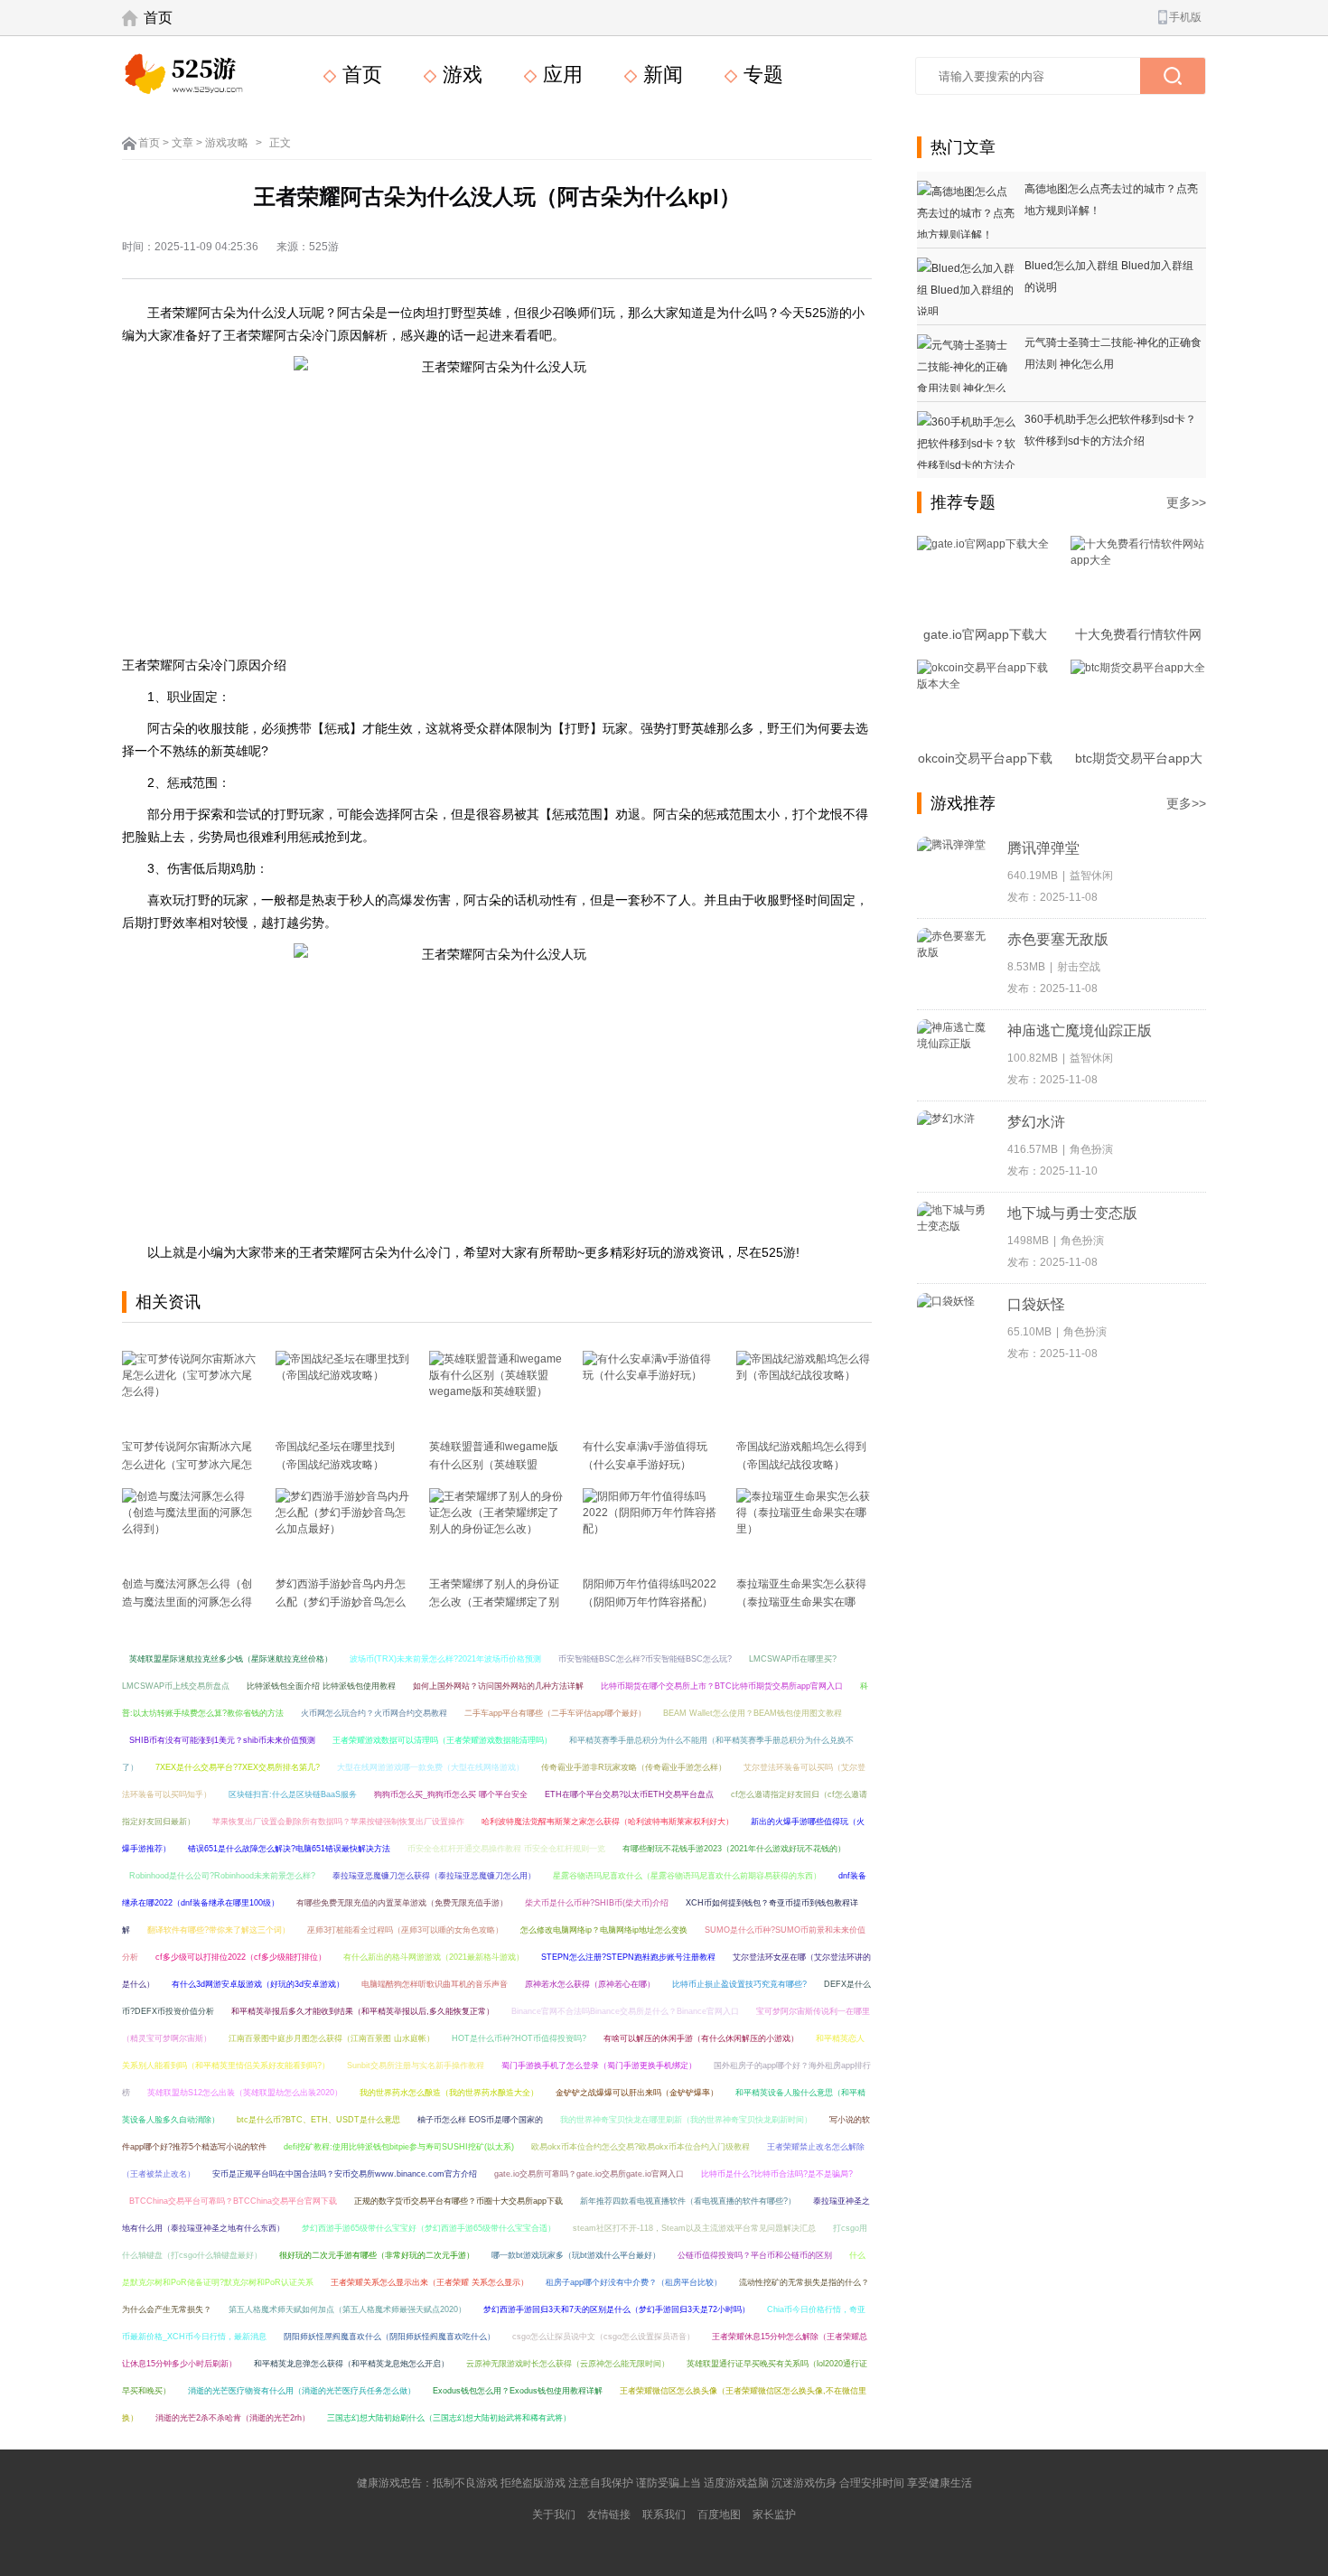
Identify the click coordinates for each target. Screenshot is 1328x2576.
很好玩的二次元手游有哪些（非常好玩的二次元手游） (377, 2255)
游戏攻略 (227, 143)
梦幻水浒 (1036, 1122)
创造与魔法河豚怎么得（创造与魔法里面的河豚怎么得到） (187, 1602)
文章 (182, 143)
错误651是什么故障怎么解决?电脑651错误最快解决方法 (289, 1849)
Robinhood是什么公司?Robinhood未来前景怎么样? (222, 1876)
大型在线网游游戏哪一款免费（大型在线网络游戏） (430, 1767)
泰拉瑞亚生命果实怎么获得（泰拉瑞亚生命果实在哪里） (801, 1602)
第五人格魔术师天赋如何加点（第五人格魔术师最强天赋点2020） (347, 2309)
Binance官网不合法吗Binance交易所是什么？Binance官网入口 (625, 2011)
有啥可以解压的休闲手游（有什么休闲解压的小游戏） (701, 2038)
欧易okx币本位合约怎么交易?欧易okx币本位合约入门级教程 (641, 2147)
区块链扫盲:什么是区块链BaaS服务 (293, 1794)
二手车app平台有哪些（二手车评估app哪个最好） (555, 1713)
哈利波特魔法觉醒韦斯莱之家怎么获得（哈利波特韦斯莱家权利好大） (608, 1822)
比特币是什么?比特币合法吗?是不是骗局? (777, 2174)
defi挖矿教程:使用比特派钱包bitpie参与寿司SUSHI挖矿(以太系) (399, 2147)
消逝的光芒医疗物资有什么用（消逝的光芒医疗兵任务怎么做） (302, 2391)
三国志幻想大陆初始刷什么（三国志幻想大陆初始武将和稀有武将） (449, 2418)
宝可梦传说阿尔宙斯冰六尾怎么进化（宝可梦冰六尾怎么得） (187, 1465)
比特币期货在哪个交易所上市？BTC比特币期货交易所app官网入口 (722, 1686)
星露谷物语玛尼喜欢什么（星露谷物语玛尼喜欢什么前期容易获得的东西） (687, 1876)
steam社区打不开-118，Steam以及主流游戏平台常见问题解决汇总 (694, 2228)
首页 (158, 18)
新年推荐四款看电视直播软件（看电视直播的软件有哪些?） (688, 2201)
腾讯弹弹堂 (1043, 848)
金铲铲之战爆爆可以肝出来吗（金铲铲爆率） (637, 2093)
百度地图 (719, 2515)
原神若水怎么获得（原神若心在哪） (590, 1984)
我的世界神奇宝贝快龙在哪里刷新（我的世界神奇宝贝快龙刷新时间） (686, 2120)
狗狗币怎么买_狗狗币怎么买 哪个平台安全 (451, 1794)
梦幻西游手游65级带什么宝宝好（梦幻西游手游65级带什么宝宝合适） (429, 2228)
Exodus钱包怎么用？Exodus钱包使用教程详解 (518, 2391)
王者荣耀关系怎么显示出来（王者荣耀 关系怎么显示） (430, 2282)
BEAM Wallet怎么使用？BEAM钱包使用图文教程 (753, 1713)
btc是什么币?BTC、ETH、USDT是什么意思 (318, 2120)
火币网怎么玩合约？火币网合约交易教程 (374, 1713)
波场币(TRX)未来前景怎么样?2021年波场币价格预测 (445, 1659)
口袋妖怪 (1036, 1304)
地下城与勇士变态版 (1072, 1213)
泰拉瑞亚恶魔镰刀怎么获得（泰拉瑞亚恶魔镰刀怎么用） (434, 1876)
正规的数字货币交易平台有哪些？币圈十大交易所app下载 (458, 2201)
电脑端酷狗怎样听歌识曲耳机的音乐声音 (435, 1984)
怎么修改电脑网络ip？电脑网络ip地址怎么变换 (604, 1930)
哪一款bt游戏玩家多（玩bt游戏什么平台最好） (576, 2255)
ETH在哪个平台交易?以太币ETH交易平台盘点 (629, 1794)
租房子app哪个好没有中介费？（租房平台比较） (634, 2282)
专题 (761, 75)
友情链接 (609, 2515)
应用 (560, 75)
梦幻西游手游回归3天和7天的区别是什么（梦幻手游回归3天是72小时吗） (617, 2309)
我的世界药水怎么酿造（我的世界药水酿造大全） (449, 2093)
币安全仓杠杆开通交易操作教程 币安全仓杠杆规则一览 (506, 1849)
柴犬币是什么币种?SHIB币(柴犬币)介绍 (597, 1903)
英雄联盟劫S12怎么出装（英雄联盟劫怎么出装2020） (245, 2093)
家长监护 (774, 2515)
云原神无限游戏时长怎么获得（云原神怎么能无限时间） (568, 2364)
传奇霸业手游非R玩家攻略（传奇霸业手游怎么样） (634, 1767)
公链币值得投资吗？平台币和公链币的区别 (755, 2255)
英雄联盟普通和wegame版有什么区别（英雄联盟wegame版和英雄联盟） (494, 1465)
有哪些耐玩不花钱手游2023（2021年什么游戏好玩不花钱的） (734, 1849)
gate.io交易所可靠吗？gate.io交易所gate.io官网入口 (589, 2174)
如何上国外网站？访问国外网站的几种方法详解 (498, 1686)
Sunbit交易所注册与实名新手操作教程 (416, 2065)
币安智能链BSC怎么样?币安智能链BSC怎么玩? (645, 1659)
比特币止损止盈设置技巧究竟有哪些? (739, 1984)
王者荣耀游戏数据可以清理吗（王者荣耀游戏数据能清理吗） (442, 1740)
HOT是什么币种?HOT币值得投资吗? (519, 2038)
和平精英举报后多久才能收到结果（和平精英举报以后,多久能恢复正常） (363, 2011)
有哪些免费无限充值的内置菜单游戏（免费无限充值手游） (402, 1903)
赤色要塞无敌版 (1058, 939)
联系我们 (664, 2515)
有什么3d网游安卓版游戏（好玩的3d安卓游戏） (258, 1984)
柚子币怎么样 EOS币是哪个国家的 (480, 2120)
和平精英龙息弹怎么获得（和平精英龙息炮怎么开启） (351, 2364)
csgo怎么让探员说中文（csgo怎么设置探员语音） (603, 2337)
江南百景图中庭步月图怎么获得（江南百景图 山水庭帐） (332, 2038)
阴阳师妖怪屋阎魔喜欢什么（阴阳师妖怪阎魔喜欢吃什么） (389, 2337)
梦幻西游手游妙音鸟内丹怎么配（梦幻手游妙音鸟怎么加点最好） (341, 1602)
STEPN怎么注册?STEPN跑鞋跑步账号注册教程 (628, 1957)
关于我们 (554, 2515)
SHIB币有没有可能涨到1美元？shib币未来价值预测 (222, 1740)
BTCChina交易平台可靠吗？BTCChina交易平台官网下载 (233, 2201)
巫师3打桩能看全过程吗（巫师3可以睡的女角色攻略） (405, 1930)
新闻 (660, 75)
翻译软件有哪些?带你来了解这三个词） (219, 1930)
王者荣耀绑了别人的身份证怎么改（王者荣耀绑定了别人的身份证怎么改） (494, 1602)
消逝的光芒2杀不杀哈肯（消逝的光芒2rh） (233, 2418)
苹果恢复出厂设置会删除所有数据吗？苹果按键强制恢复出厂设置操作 (338, 1822)
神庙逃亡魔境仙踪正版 (1080, 1030)
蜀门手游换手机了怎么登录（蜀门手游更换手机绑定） (599, 2065)
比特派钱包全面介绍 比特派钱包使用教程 (321, 1686)
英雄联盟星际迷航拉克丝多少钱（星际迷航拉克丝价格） (231, 1659)
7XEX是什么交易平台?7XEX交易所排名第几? (238, 1767)
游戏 (460, 75)
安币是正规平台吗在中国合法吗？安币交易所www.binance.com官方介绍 (345, 2174)
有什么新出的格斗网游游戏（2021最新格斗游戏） (434, 1957)
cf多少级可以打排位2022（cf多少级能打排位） (241, 1957)
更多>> (1186, 502)
